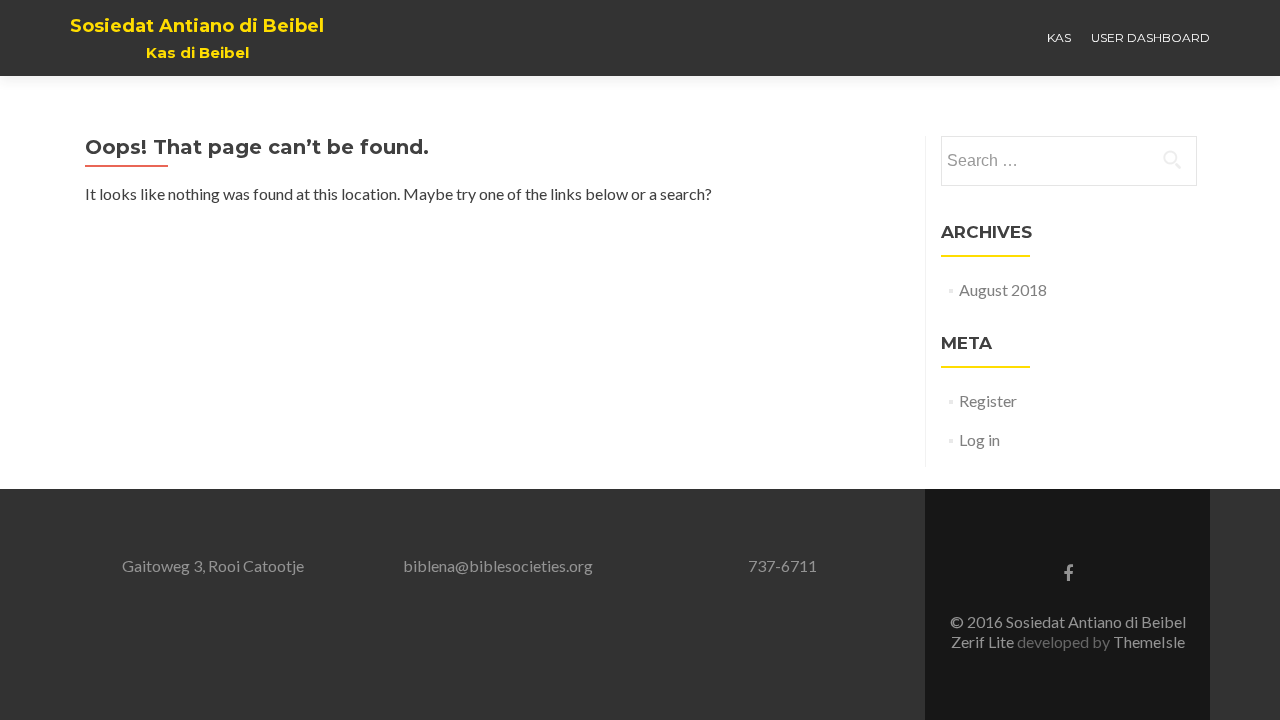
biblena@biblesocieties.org (498, 565)
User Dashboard (1150, 37)
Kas (1059, 37)
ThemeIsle (1149, 641)
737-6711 (782, 565)
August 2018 (1003, 289)
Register (988, 400)
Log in (979, 439)
